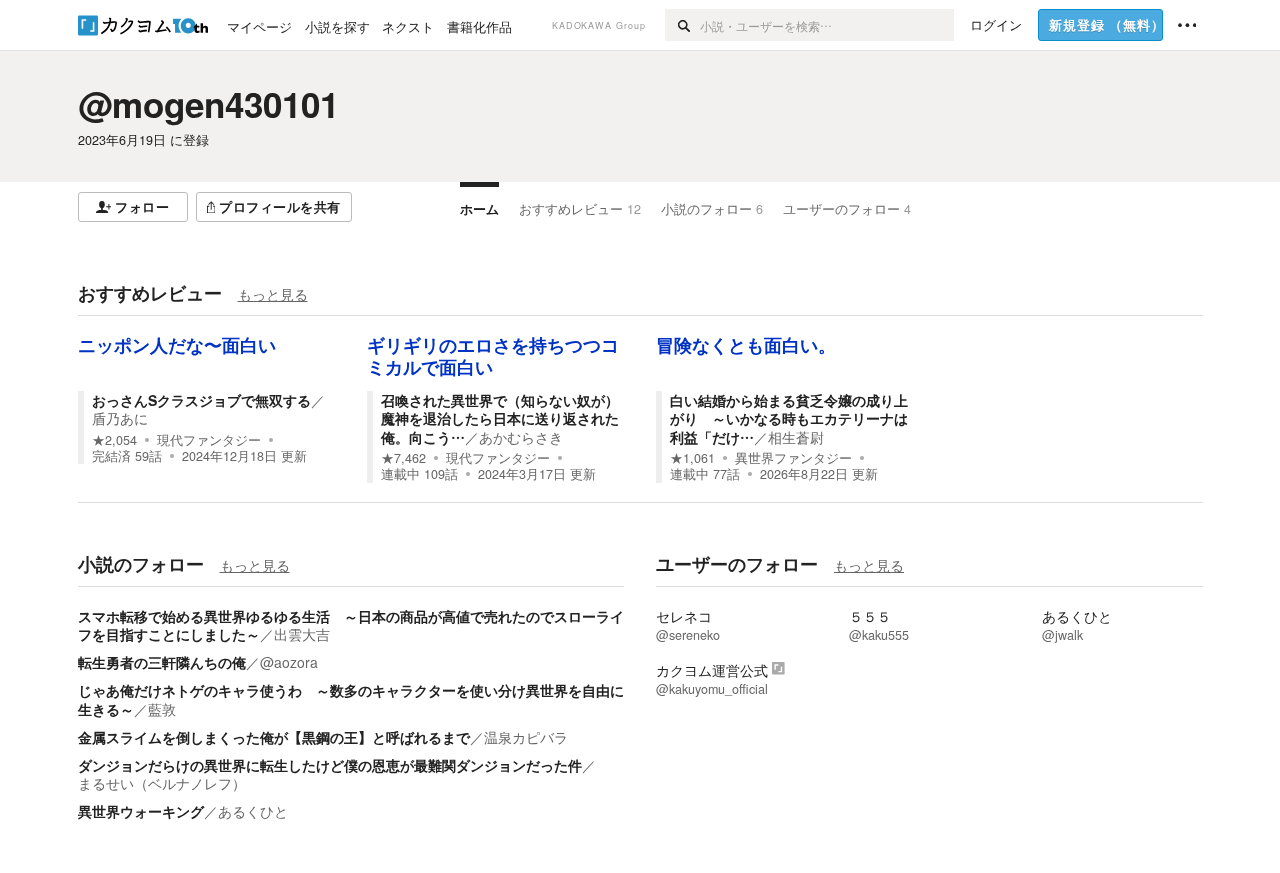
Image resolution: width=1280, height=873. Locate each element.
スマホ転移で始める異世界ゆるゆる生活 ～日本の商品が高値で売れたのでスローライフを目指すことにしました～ (351, 625)
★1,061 (692, 458)
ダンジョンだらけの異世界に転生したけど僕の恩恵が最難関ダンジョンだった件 (330, 765)
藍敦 (162, 709)
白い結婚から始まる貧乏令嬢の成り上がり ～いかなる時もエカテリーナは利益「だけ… (789, 418)
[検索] (682, 25)
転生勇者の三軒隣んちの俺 (162, 662)
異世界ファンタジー (793, 458)
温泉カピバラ (526, 737)
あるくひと (253, 811)
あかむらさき (521, 437)
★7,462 (403, 458)
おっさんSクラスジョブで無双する (201, 400)
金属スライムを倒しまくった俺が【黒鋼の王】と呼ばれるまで (274, 737)
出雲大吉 (302, 634)
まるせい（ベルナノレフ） (162, 783)
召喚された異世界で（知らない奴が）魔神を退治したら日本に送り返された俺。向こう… (500, 418)
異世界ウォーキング (141, 811)
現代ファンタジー (209, 440)
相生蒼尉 (796, 437)
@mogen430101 (208, 104)
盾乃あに (120, 418)
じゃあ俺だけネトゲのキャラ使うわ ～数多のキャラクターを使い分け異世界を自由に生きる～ (351, 699)
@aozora (289, 662)
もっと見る (273, 294)
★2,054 (114, 440)
